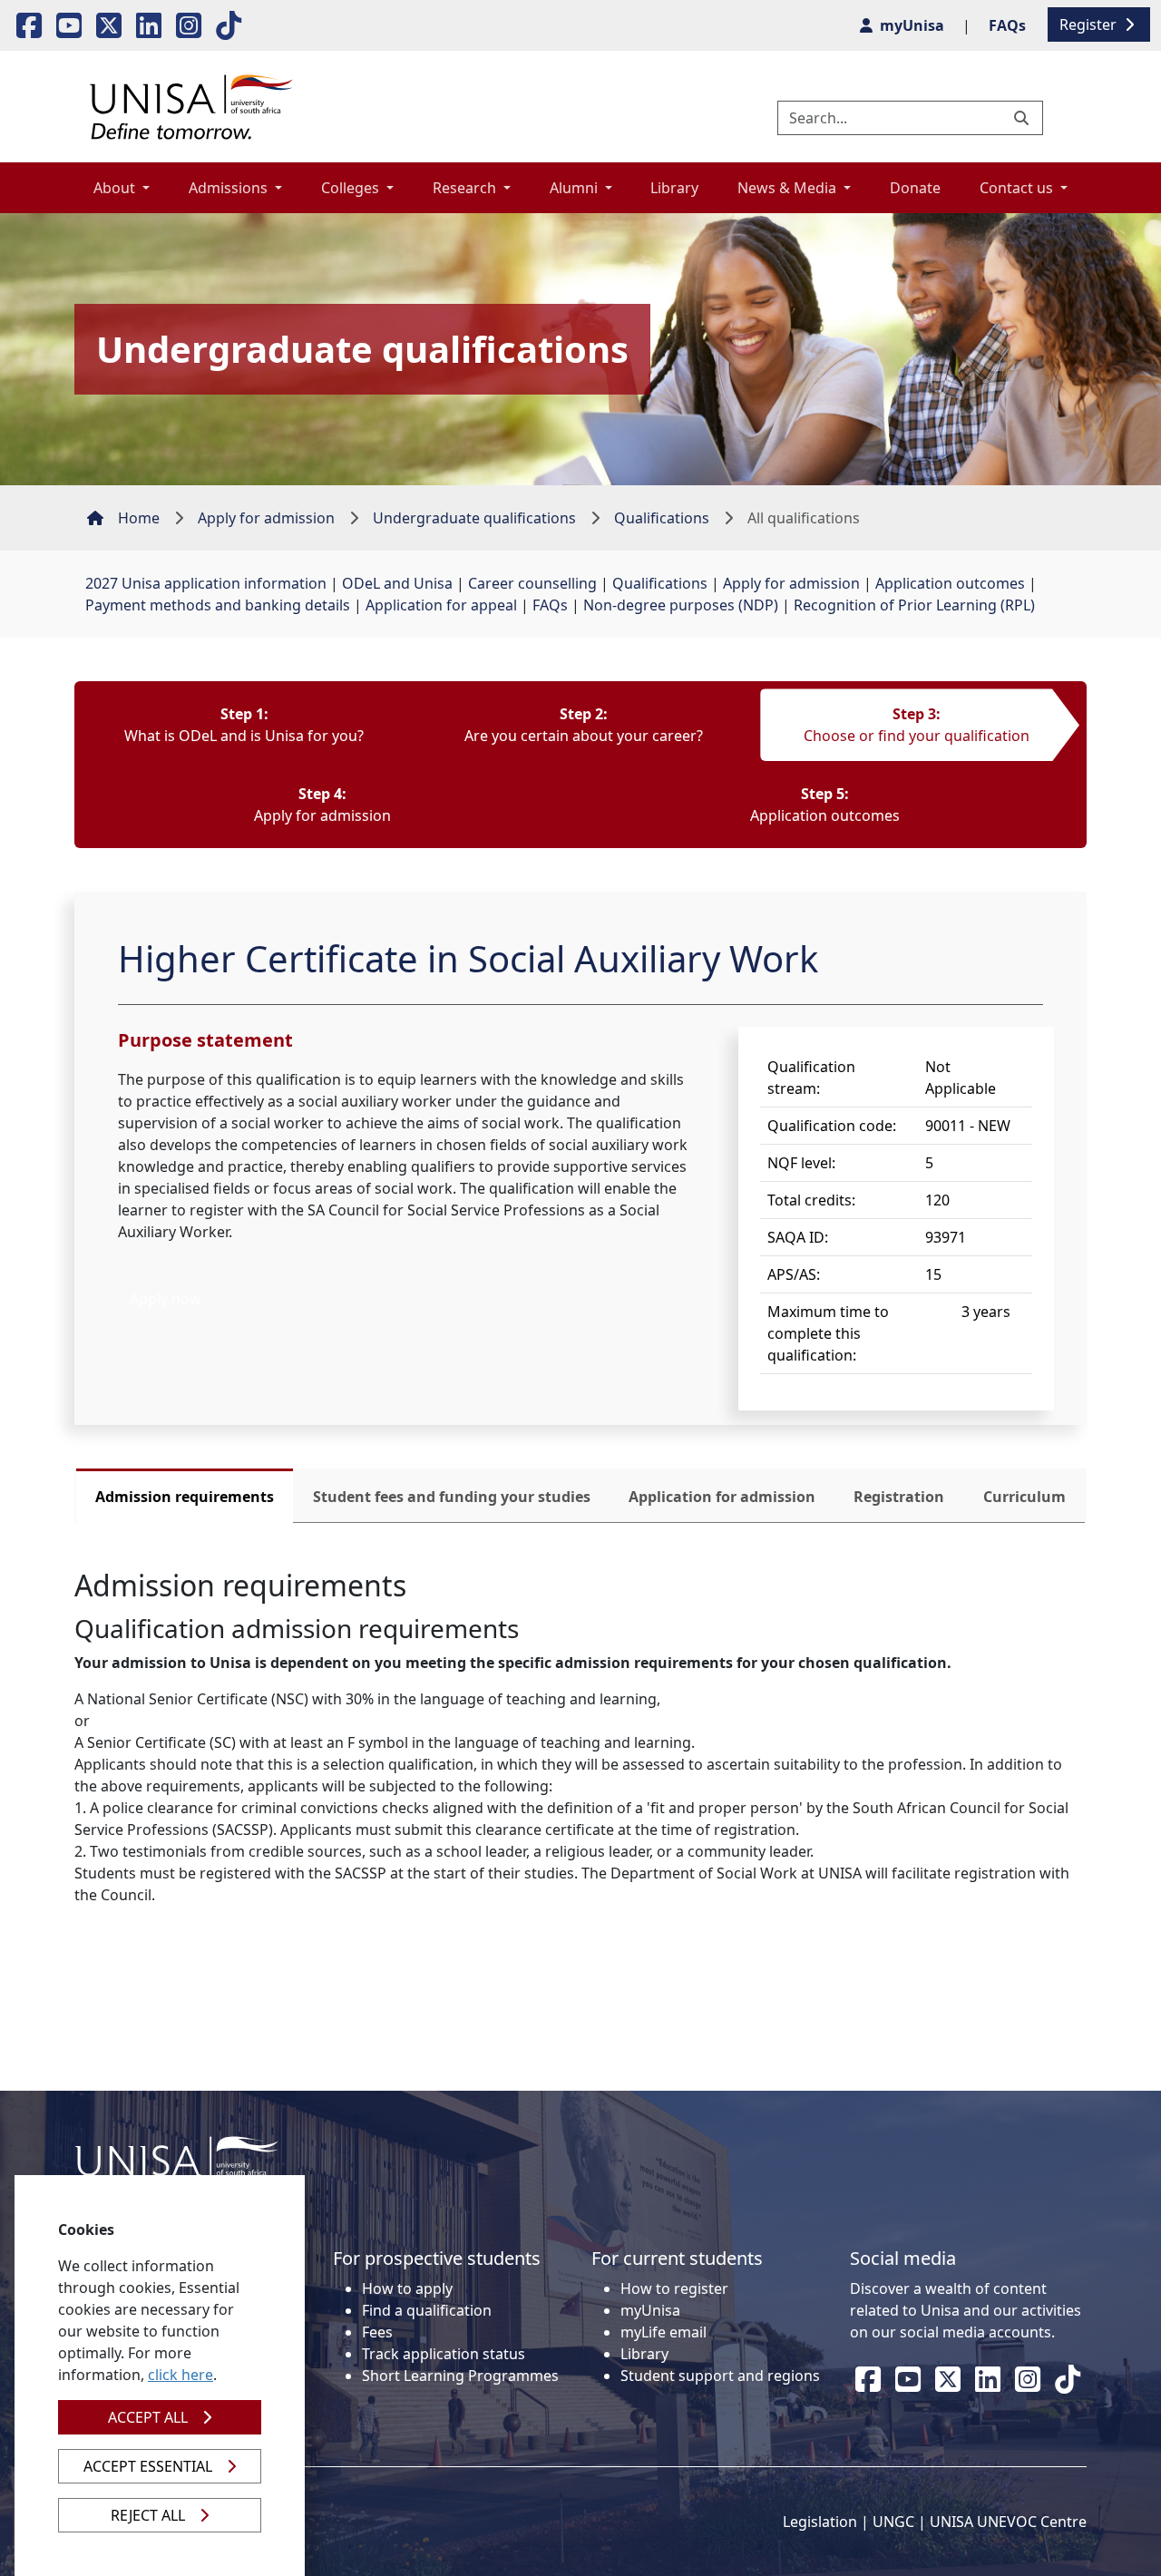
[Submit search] (1023, 118)
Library (674, 188)
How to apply (407, 2288)
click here (180, 2375)
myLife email (663, 2332)
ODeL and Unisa (397, 583)
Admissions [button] (230, 188)
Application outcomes (950, 583)
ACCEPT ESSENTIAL (148, 2466)
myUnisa (650, 2310)
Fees (377, 2332)
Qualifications (662, 518)
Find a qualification (427, 2310)
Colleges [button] (352, 188)
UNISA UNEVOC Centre (1008, 2522)
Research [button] (466, 188)
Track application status (444, 2354)
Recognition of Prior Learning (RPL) (914, 605)
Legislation (820, 2522)
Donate (915, 188)
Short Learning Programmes (460, 2376)
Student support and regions (720, 2376)
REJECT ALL (148, 2515)
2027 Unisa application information (206, 583)
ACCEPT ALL (148, 2417)
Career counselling (532, 583)
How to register (674, 2288)
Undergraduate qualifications (474, 518)
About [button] (116, 188)
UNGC (893, 2522)
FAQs (550, 605)
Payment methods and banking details (218, 605)
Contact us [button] (1018, 188)
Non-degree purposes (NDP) (681, 605)
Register (1090, 24)
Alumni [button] (576, 188)
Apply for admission (266, 518)
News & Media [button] (789, 188)
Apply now (166, 1299)
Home (139, 518)
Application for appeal (441, 605)
